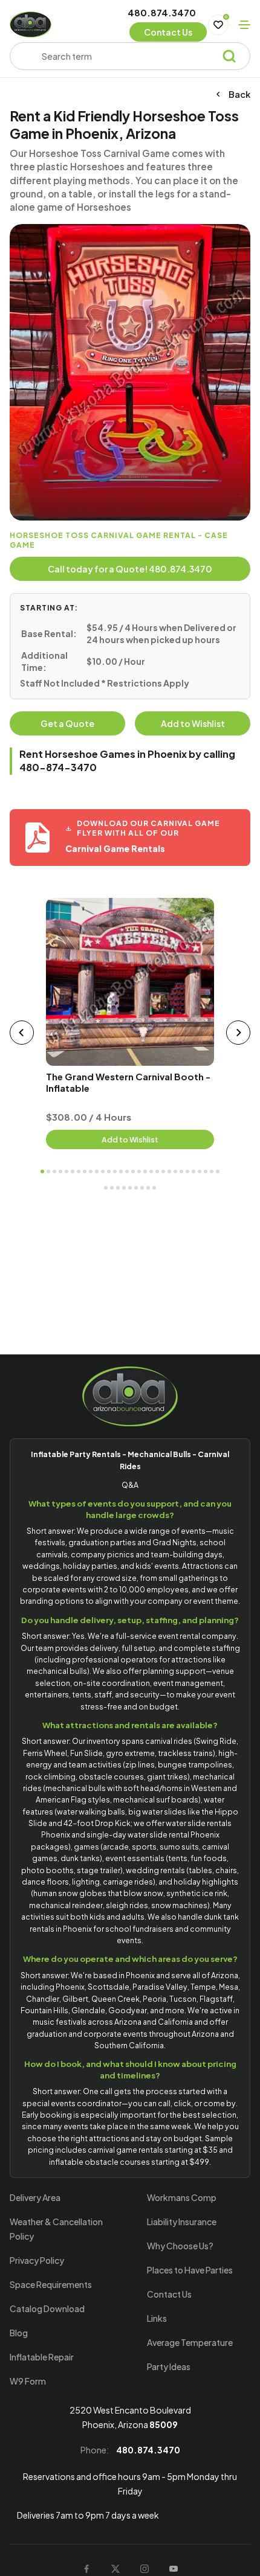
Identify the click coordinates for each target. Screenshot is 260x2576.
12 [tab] (109, 1171)
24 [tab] (181, 1171)
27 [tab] (200, 1171)
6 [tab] (73, 1171)
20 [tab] (157, 1171)
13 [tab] (115, 1171)
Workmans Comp (182, 2197)
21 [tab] (163, 1171)
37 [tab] (142, 1188)
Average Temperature (190, 2342)
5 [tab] (67, 1171)
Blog (19, 2333)
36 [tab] (136, 1188)
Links (157, 2318)
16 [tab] (133, 1171)
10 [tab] (97, 1171)
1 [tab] (42, 1171)
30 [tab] (218, 1171)
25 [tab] (187, 1171)
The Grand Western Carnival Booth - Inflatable (128, 1082)
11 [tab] (103, 1171)
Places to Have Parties (190, 2270)
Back (239, 95)
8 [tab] (85, 1171)
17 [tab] (139, 1171)
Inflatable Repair (42, 2357)
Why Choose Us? (180, 2246)
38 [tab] (148, 1188)
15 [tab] (127, 1171)
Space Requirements (51, 2284)
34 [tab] (124, 1188)
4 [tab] (60, 1171)
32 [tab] (112, 1188)
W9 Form (28, 2381)
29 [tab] (212, 1171)
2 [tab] (48, 1171)
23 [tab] (175, 1171)
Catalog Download (47, 2308)
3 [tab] (54, 1171)
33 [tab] (118, 1188)
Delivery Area (35, 2197)
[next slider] (238, 1033)
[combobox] (125, 56)
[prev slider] (22, 1033)
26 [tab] (193, 1171)
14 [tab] (121, 1171)
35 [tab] (130, 1188)
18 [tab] (145, 1171)
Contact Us (169, 2294)
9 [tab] (91, 1171)
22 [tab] (169, 1171)
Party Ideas (169, 2366)
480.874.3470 (162, 12)
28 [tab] (206, 1171)
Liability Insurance (182, 2222)
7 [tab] (79, 1171)
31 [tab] (106, 1188)
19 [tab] (151, 1171)
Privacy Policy (37, 2260)
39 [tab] (154, 1188)
